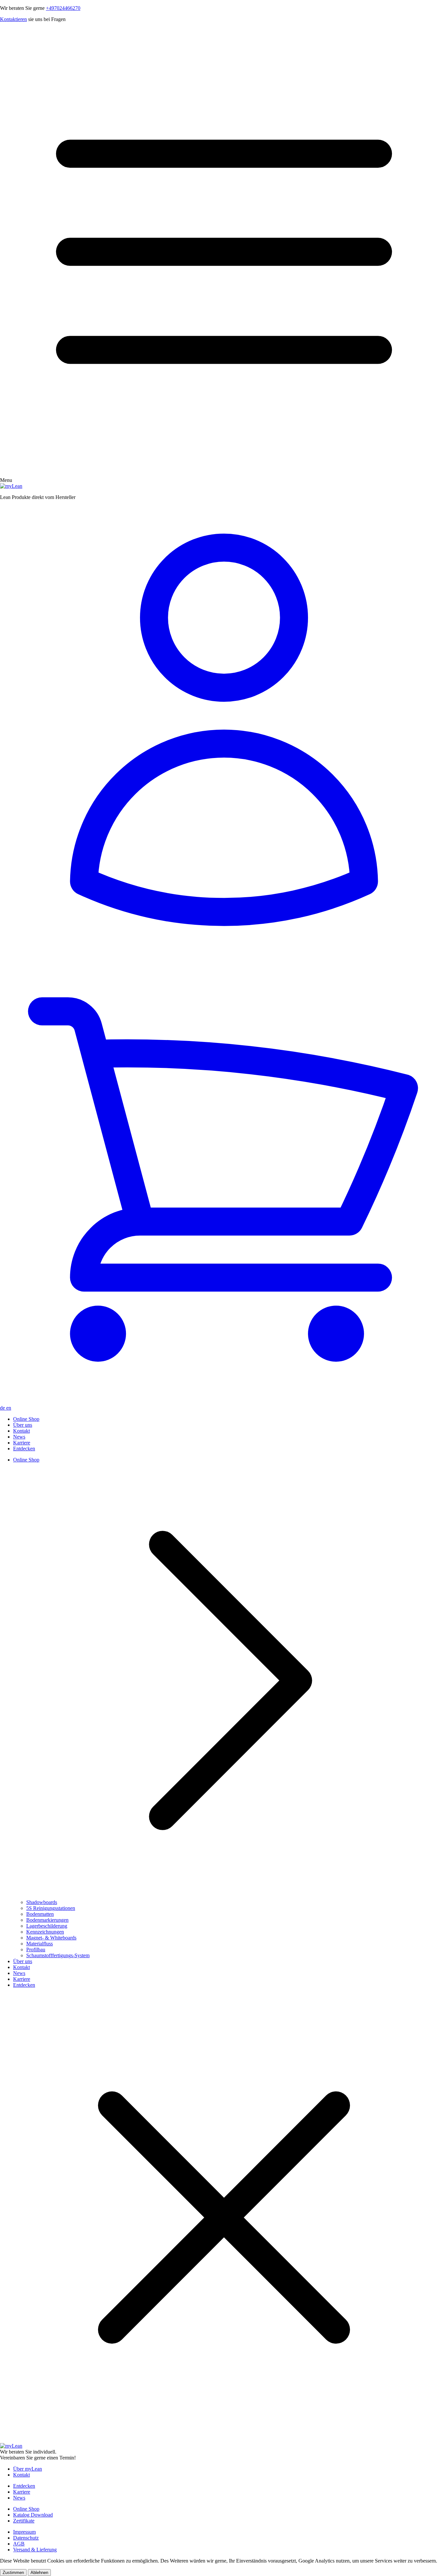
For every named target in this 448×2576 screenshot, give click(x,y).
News (19, 1437)
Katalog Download (33, 2515)
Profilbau (36, 1949)
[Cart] (224, 1180)
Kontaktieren (13, 19)
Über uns (23, 1425)
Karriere (22, 1443)
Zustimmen (13, 2573)
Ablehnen (39, 2573)
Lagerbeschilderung (47, 1926)
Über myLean (28, 2469)
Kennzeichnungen (45, 1932)
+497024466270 (63, 8)
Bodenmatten (40, 1914)
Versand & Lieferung (35, 2550)
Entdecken (24, 1449)
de (3, 1408)
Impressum (24, 2532)
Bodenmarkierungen (47, 1920)
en (9, 1408)
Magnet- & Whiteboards (51, 1938)
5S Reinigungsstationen (51, 1908)
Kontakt (21, 1431)
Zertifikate (24, 2521)
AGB (19, 2544)
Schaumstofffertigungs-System (58, 1955)
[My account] (224, 730)
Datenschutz (26, 2538)
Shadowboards (42, 1902)
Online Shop (26, 1419)
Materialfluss (40, 1944)
